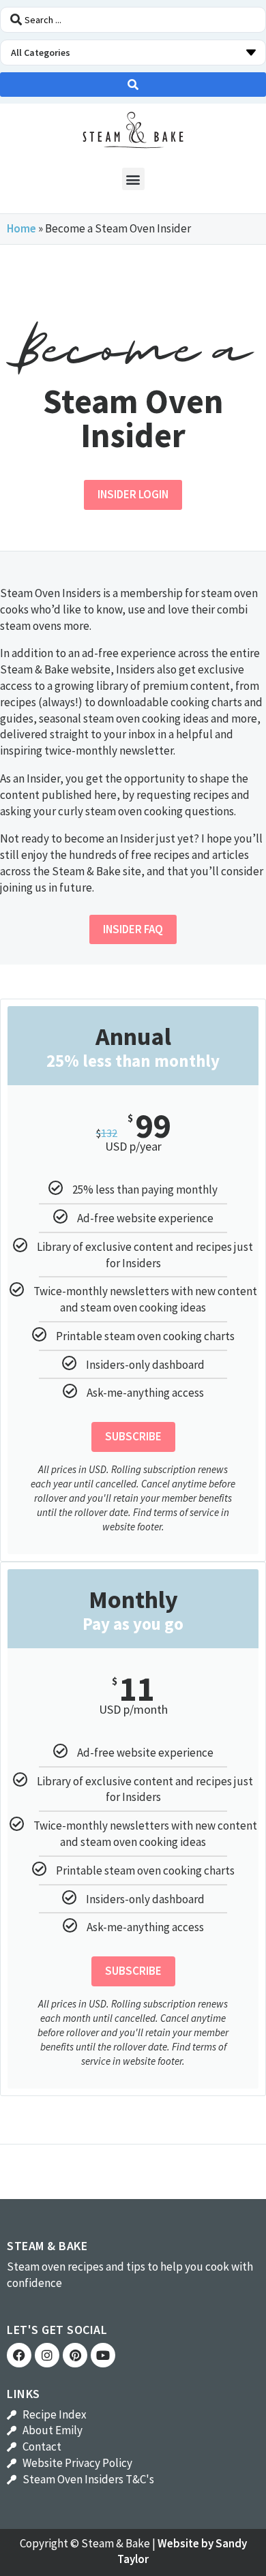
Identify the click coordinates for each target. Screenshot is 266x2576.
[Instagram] (47, 2355)
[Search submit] (133, 85)
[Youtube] (103, 2355)
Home (21, 228)
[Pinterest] (75, 2355)
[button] (133, 179)
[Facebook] (19, 2355)
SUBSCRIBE (133, 1436)
